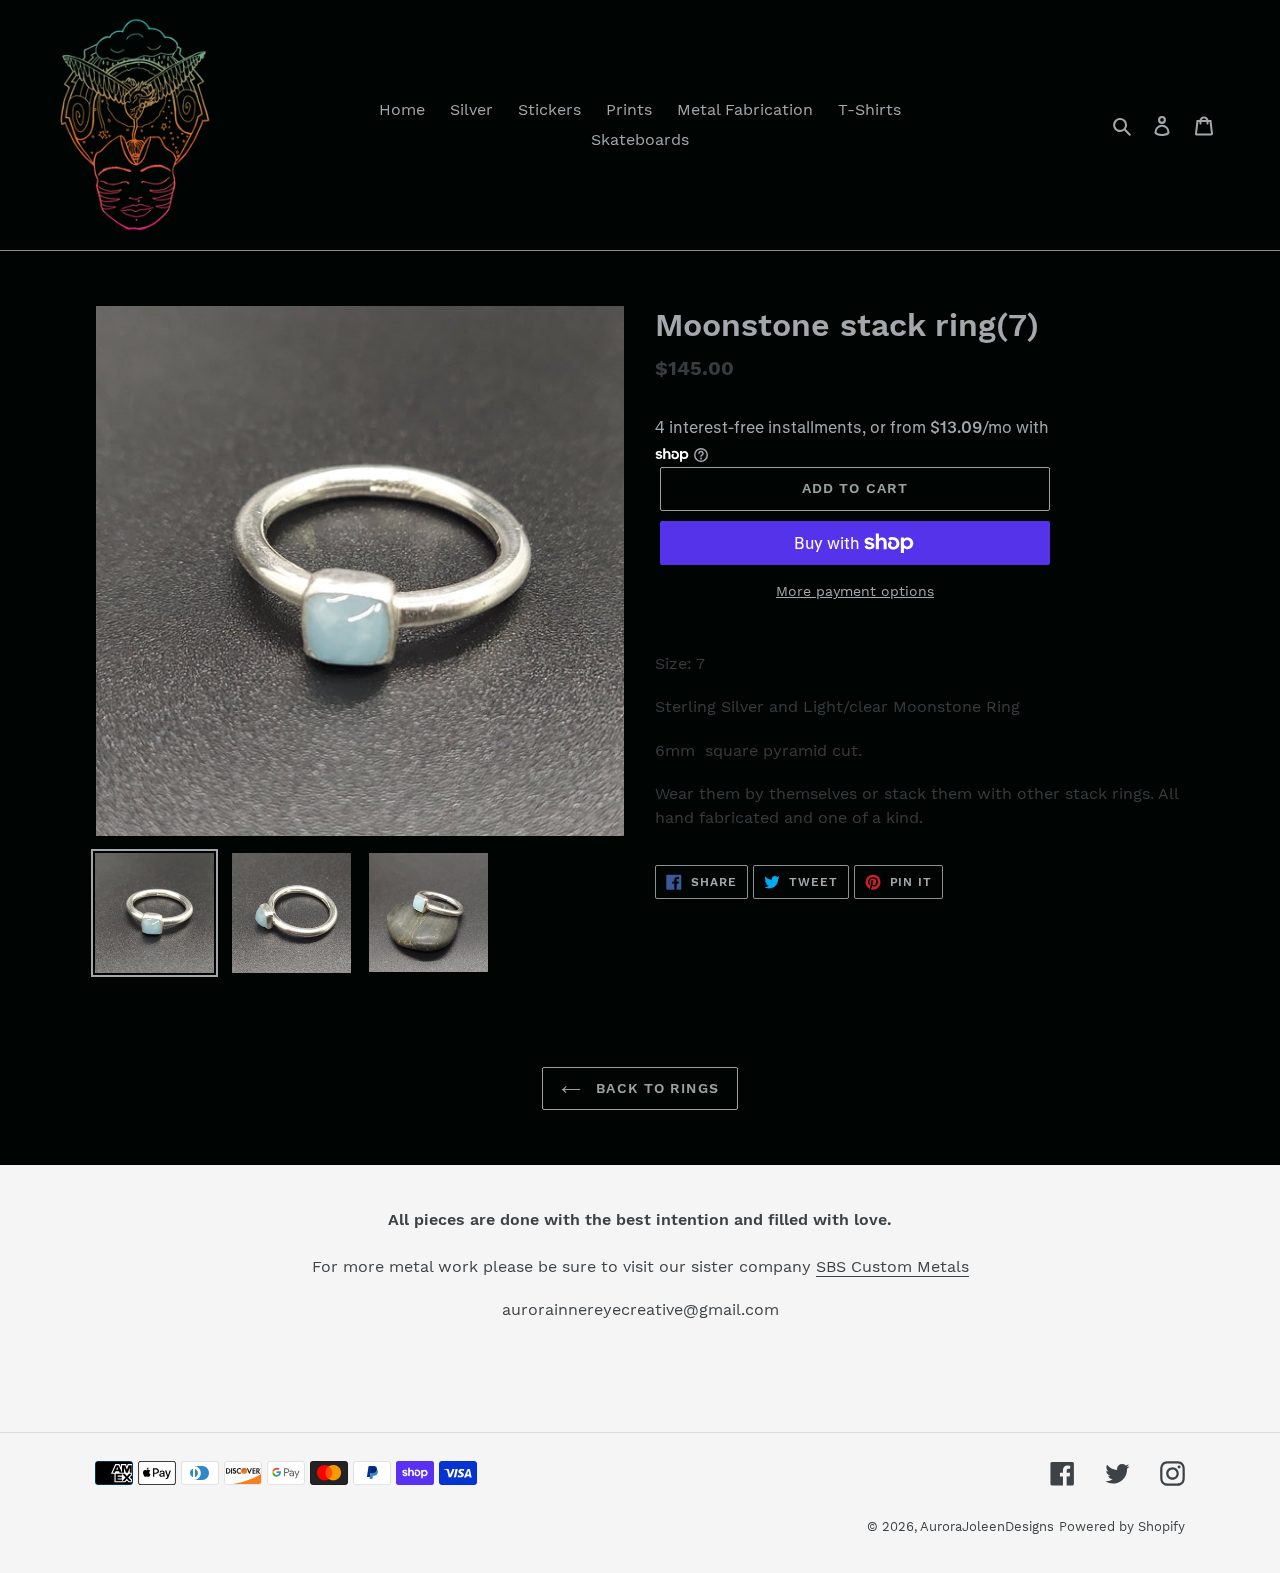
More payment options (855, 591)
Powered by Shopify (1122, 1526)
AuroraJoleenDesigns (987, 1526)
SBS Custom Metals (892, 1266)
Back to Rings (655, 1088)
